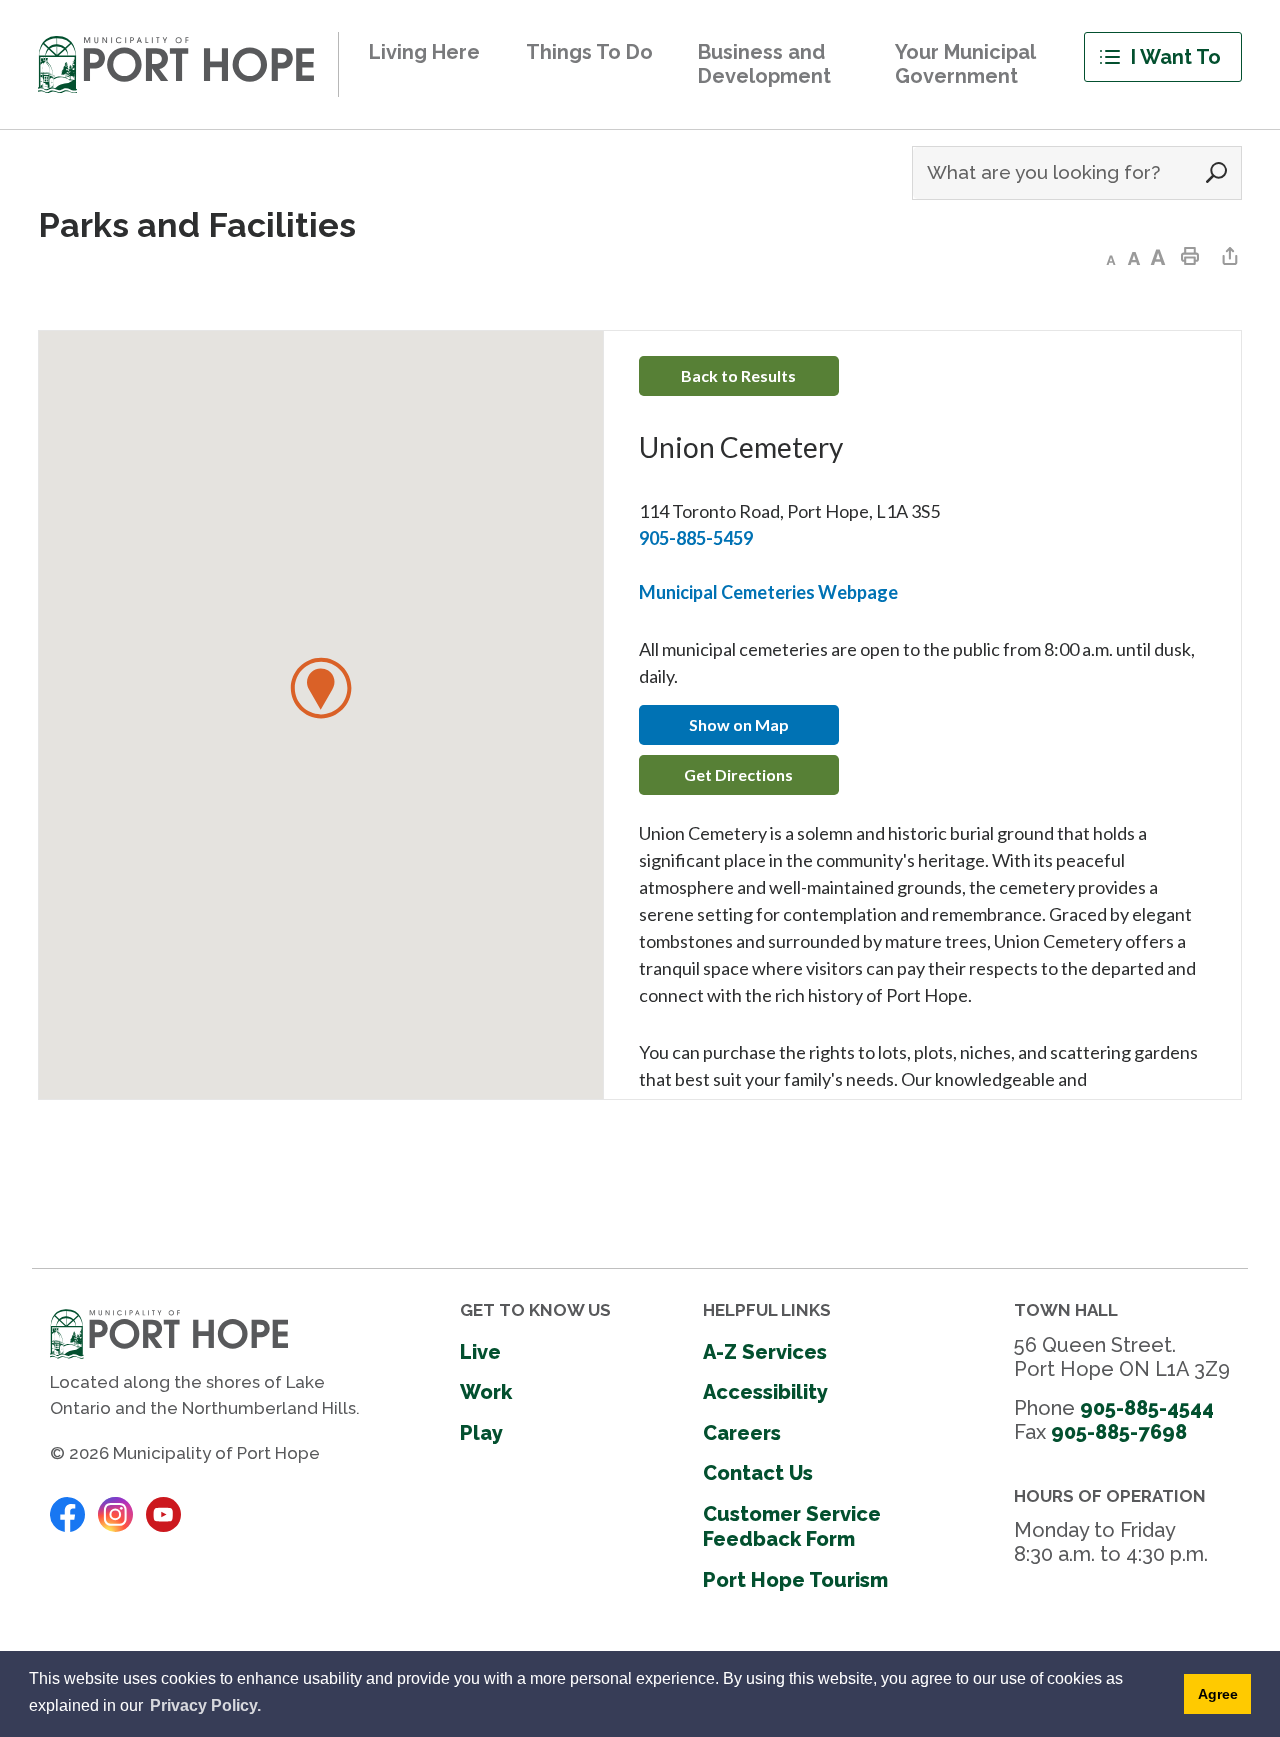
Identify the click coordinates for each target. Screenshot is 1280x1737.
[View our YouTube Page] (163, 1513)
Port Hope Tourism (795, 1580)
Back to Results (738, 375)
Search (1217, 173)
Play (481, 1433)
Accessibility (765, 1392)
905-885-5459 (696, 538)
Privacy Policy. (205, 1705)
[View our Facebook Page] (67, 1513)
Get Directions (738, 774)
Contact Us (758, 1473)
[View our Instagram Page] (115, 1513)
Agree (1218, 1694)
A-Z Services (765, 1352)
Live (480, 1352)
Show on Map (739, 724)
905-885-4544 (1147, 1408)
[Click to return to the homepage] (176, 65)
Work (486, 1392)
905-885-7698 (1119, 1432)
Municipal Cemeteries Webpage (768, 592)
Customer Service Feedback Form (792, 1527)
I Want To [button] (1176, 57)
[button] (321, 688)
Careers (742, 1433)
